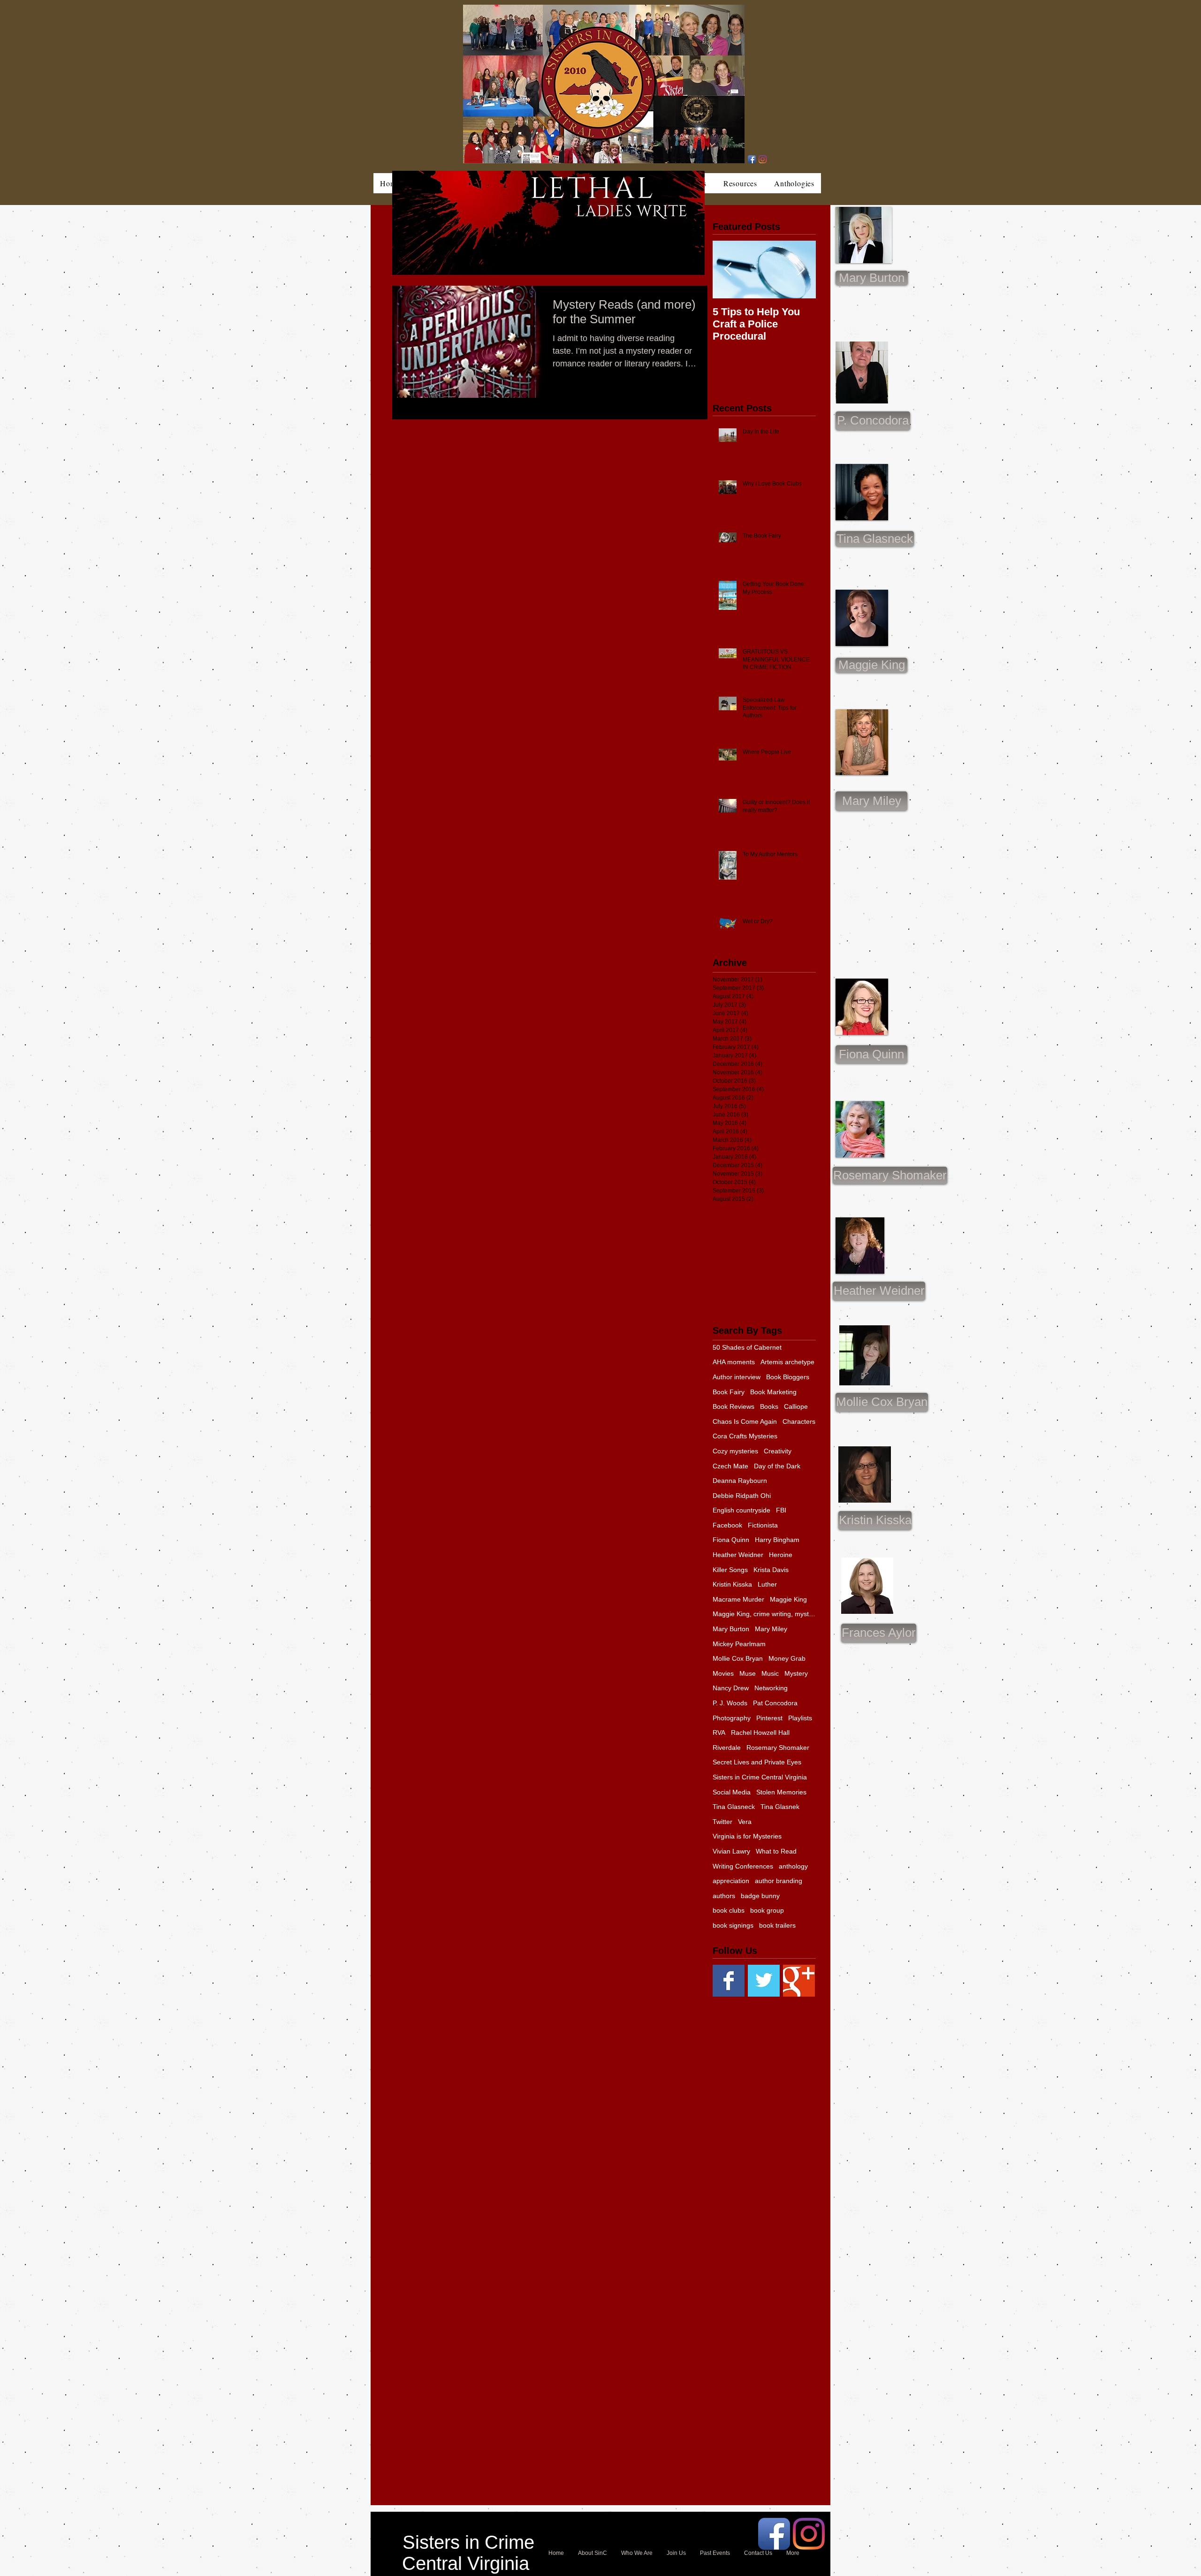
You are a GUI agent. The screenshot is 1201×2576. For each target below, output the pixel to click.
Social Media (732, 1792)
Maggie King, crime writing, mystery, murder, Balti (764, 1614)
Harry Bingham (777, 1540)
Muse (748, 1673)
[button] (871, 801)
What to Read (776, 1851)
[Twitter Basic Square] (764, 1981)
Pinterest (769, 1718)
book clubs (729, 1910)
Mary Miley (771, 1629)
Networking (771, 1688)
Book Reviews (734, 1406)
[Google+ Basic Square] (799, 1981)
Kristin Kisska (732, 1584)
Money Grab (787, 1658)
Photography (732, 1718)
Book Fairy (729, 1392)
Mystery (796, 1673)
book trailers (777, 1925)
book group (767, 1910)
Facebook (727, 1525)
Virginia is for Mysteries (747, 1836)
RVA (719, 1733)
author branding (779, 1881)
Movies (723, 1673)
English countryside (741, 1510)
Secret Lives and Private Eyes (757, 1762)
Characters (799, 1421)
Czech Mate (730, 1466)
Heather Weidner (738, 1555)
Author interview (737, 1377)
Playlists (800, 1718)
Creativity (778, 1451)
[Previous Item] (728, 270)
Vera (745, 1822)
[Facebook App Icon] (752, 159)
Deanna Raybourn (740, 1481)
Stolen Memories (781, 1792)
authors (724, 1896)
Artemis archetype (787, 1362)
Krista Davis (771, 1570)
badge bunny (760, 1896)
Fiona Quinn (731, 1540)
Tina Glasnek (780, 1807)
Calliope (796, 1406)
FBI (781, 1510)
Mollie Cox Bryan (738, 1658)
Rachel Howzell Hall (760, 1733)
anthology (793, 1866)
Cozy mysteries (735, 1451)
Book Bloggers (788, 1377)
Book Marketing (773, 1392)
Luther (767, 1584)
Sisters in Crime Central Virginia (760, 1777)
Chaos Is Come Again (745, 1421)
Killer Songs (730, 1570)
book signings (733, 1925)
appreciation (731, 1881)
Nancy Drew (731, 1688)
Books (769, 1406)
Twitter (722, 1822)
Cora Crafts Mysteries (745, 1436)
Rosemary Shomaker (778, 1748)
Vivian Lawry (731, 1851)
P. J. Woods (730, 1703)
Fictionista (763, 1525)
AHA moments (734, 1362)
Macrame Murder (738, 1599)
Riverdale (727, 1748)
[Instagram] (763, 159)
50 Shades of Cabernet (747, 1347)
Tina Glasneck (734, 1807)
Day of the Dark (777, 1466)
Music (770, 1673)
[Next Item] (801, 270)
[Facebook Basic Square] (729, 1981)
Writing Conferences (743, 1866)
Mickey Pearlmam (739, 1644)
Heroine (781, 1555)
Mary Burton (731, 1629)
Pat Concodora (775, 1703)
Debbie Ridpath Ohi (742, 1496)
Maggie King (788, 1599)
